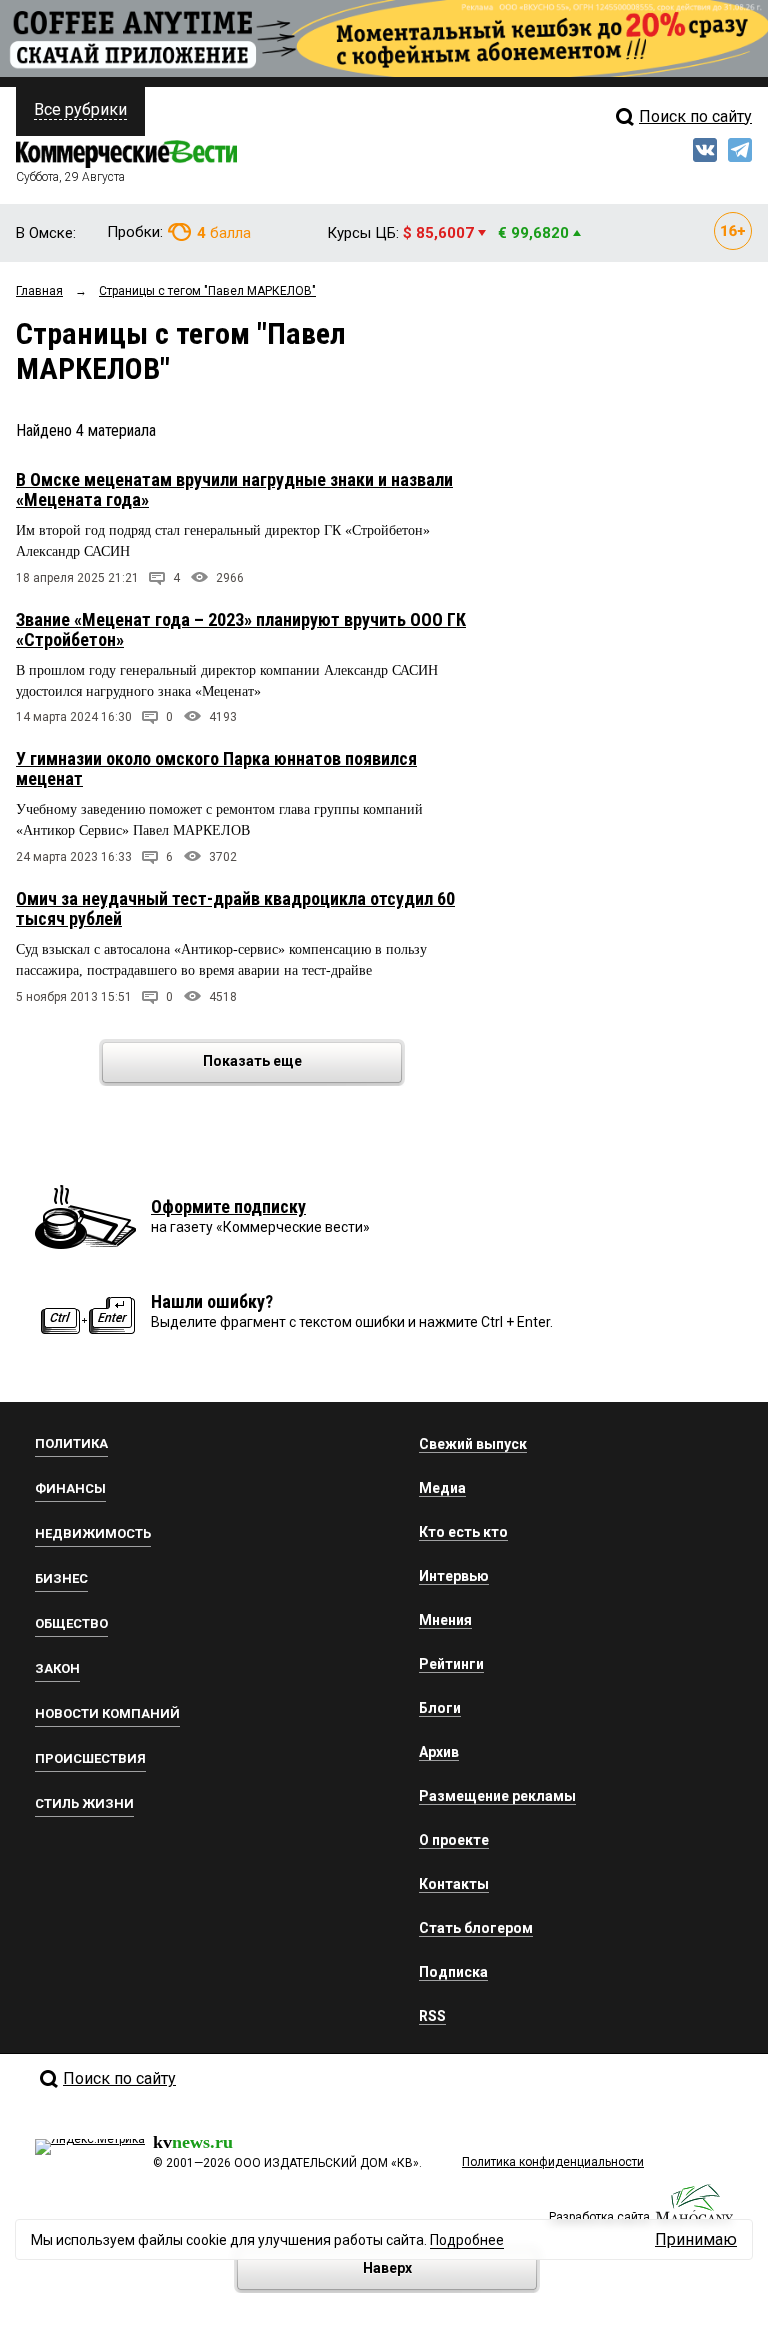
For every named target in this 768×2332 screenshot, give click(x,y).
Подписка (453, 1972)
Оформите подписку (228, 1206)
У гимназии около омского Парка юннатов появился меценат (216, 768)
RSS (432, 2016)
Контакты (454, 1884)
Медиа (442, 1488)
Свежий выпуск (473, 1444)
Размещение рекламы (497, 1796)
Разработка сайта (599, 2217)
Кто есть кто (463, 1532)
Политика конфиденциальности (553, 2162)
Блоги (440, 1708)
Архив (439, 1752)
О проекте (454, 1840)
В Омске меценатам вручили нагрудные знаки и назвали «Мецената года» (234, 489)
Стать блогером (476, 1928)
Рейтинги (451, 1664)
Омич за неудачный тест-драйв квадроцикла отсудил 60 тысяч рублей (235, 908)
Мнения (445, 1620)
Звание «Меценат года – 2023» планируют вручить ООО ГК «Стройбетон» (241, 629)
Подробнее (467, 2240)
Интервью (454, 1576)
